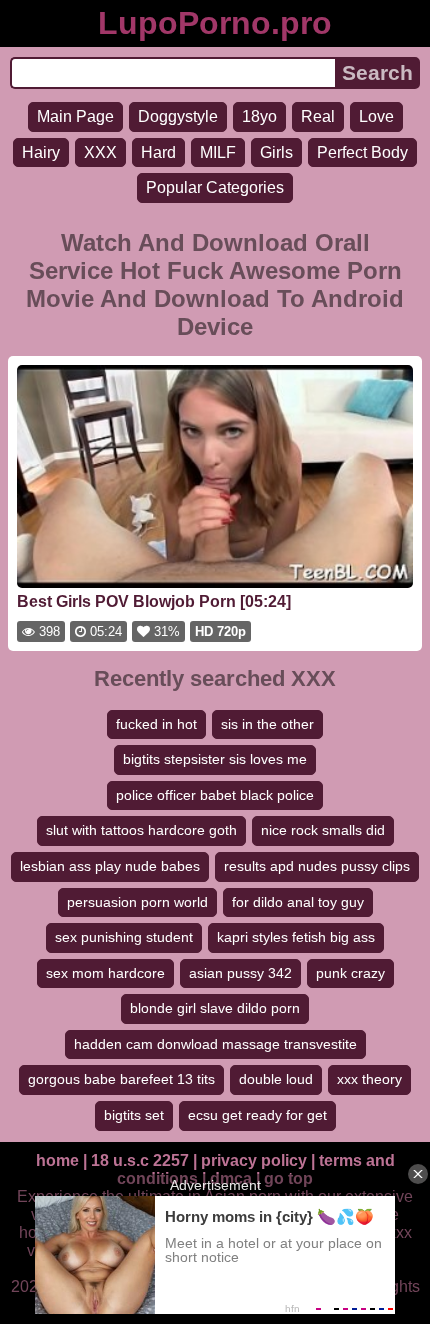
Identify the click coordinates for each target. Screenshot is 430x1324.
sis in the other (267, 724)
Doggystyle (178, 116)
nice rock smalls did (323, 830)
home (57, 1160)
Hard (158, 152)
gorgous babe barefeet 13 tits (121, 1079)
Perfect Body (362, 152)
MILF (218, 152)
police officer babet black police (215, 795)
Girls (276, 152)
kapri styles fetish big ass (296, 937)
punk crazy (350, 973)
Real (318, 116)
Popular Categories (215, 187)
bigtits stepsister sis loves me (215, 759)
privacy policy (254, 1160)
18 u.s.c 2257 (140, 1160)
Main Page (75, 116)
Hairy (41, 152)
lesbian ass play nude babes (110, 866)
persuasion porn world (137, 902)
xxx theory (369, 1079)
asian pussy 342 (240, 973)
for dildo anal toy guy (298, 902)
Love (376, 116)
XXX (100, 152)
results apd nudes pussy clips (317, 866)
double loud (276, 1079)
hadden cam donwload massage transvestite (215, 1044)
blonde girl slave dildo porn (215, 1008)
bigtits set (134, 1115)
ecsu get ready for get (257, 1115)
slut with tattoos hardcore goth (141, 830)
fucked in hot (156, 724)
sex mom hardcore (105, 973)
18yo (259, 116)
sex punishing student (124, 937)
